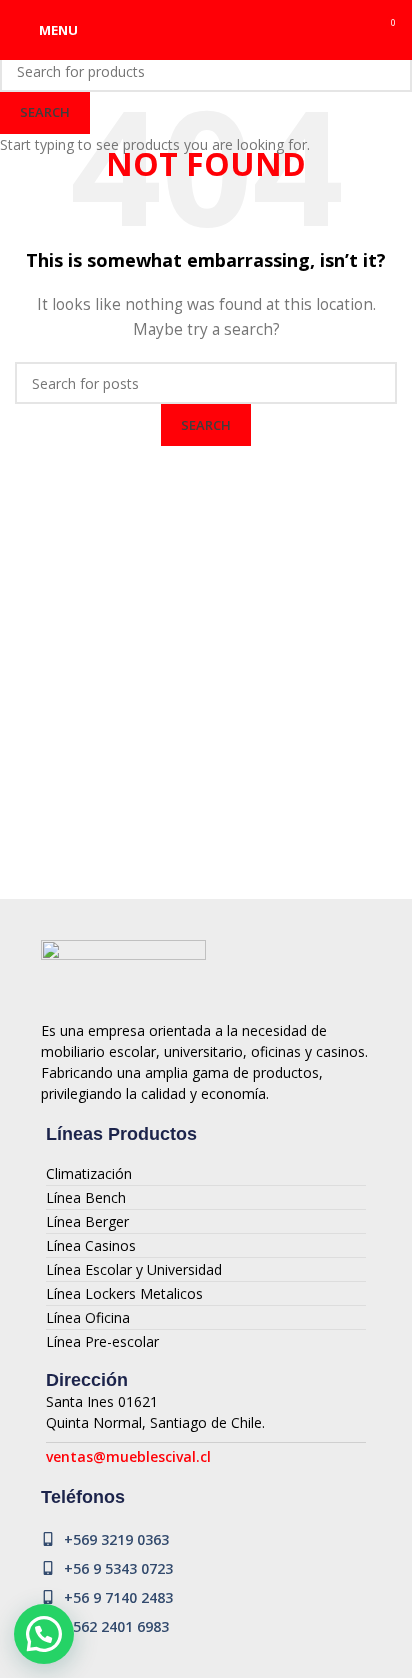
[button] (44, 1634)
